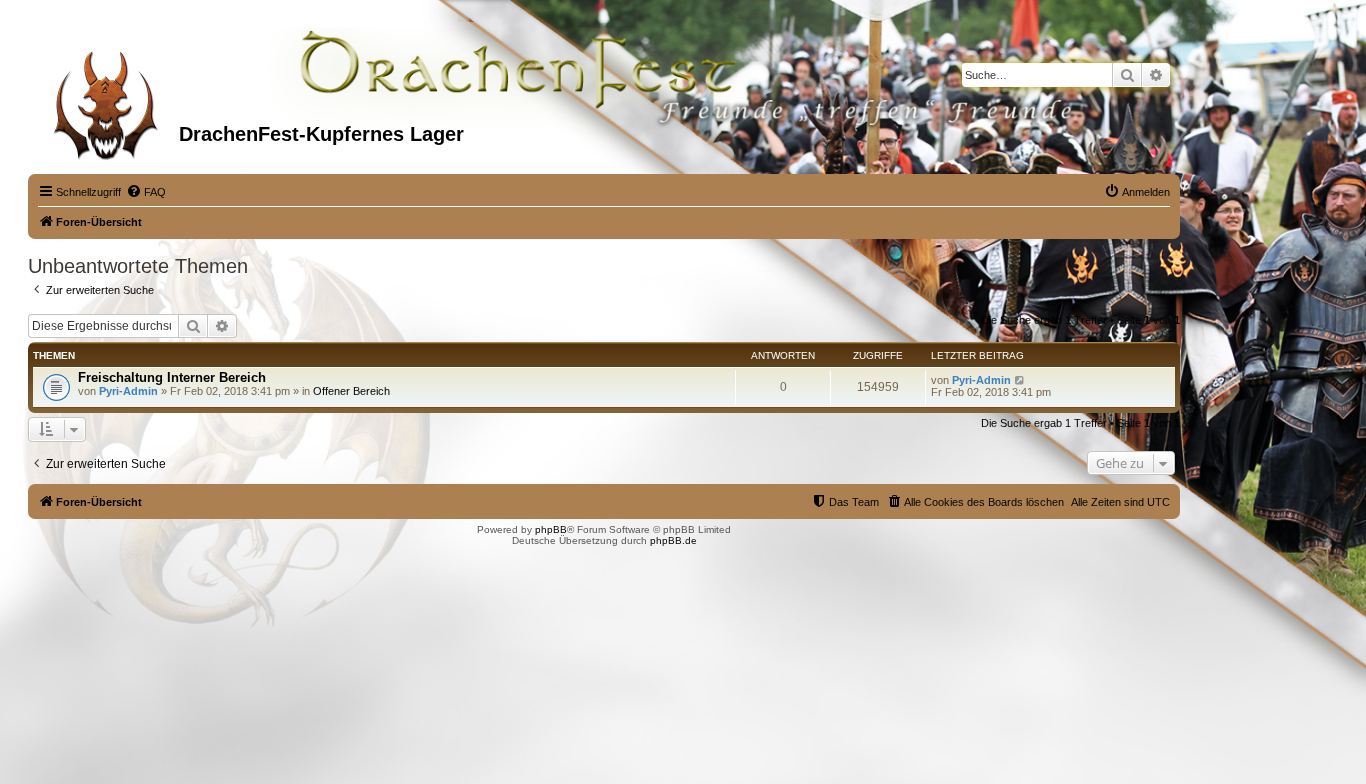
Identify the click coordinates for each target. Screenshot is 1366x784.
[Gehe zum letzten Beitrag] (1020, 380)
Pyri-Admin (128, 391)
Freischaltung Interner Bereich (172, 377)
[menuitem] (146, 192)
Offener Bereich (351, 391)
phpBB (551, 529)
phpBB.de (673, 540)
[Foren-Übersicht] (106, 99)
